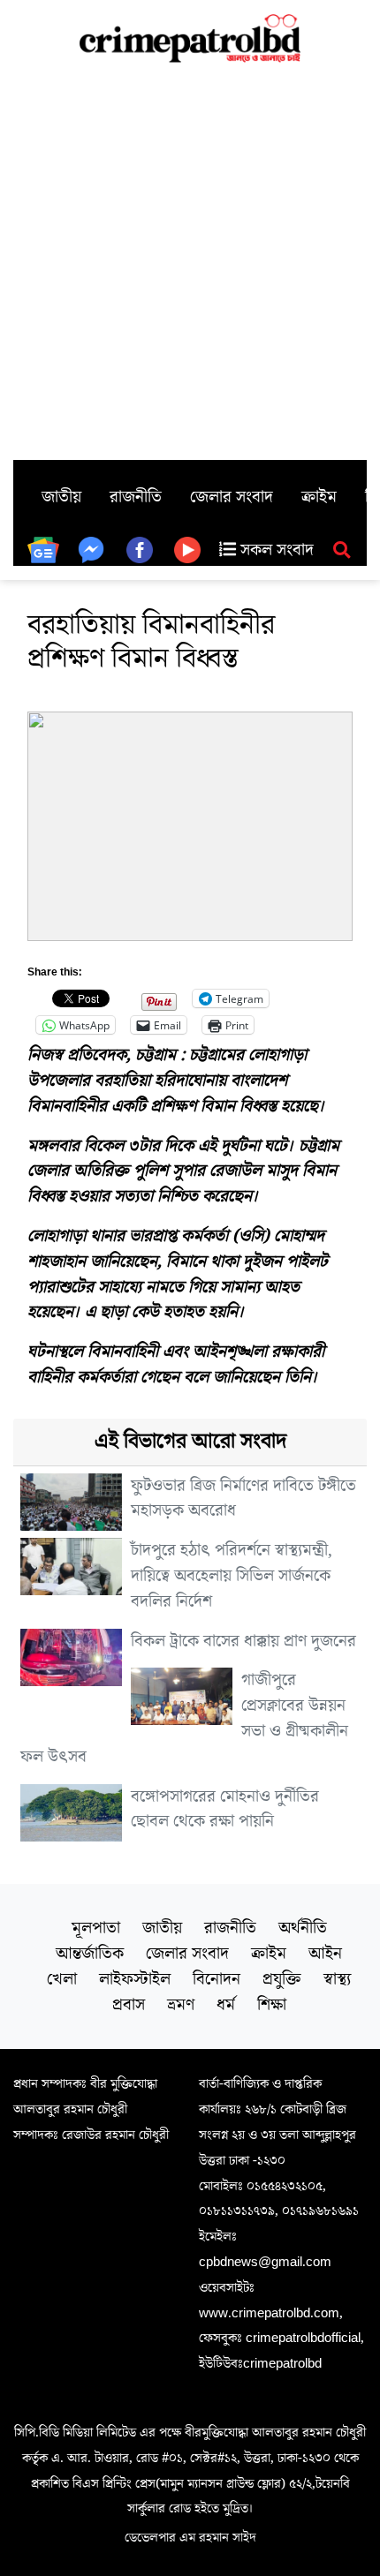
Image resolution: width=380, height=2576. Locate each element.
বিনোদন (217, 1979)
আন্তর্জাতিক (90, 1954)
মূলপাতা (96, 1928)
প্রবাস (129, 2005)
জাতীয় (61, 497)
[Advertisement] (190, 261)
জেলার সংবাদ (232, 497)
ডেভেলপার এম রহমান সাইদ (190, 2537)
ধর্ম (226, 2005)
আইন (325, 1954)
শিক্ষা (272, 2005)
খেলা (62, 1979)
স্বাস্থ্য (337, 1979)
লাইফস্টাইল (135, 1979)
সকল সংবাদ (275, 550)
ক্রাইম (319, 497)
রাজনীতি (136, 497)
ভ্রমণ (181, 2005)
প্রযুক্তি (282, 1979)
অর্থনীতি (303, 1928)
